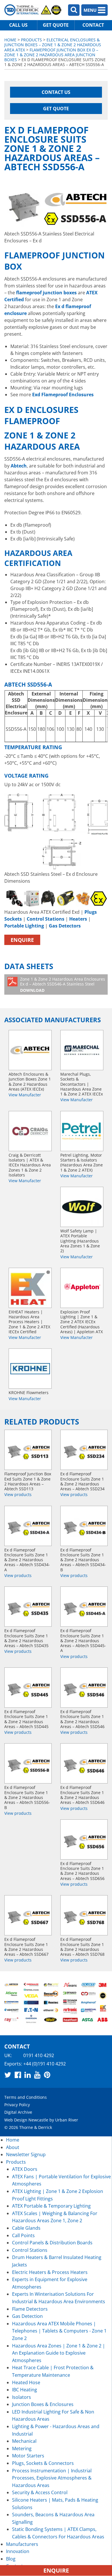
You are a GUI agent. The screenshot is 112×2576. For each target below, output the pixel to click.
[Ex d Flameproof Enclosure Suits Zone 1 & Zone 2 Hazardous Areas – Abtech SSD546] (84, 1688)
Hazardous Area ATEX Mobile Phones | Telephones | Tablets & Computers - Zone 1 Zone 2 (59, 2331)
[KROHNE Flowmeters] (30, 1369)
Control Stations (46, 919)
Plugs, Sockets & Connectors (43, 2463)
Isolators (22, 2397)
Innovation (18, 2551)
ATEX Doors (25, 2169)
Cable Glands (26, 2228)
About (13, 2147)
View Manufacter (25, 1095)
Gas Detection (27, 2316)
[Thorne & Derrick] (33, 10)
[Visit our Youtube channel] (37, 2075)
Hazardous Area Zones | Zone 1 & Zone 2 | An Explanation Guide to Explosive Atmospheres (59, 2353)
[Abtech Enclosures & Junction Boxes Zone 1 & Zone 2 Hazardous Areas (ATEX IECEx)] (30, 1050)
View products (18, 1494)
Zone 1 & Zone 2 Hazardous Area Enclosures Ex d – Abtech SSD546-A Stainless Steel (63, 985)
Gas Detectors (65, 926)
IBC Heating (25, 2390)
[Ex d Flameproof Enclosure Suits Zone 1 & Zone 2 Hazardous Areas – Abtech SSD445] (28, 1688)
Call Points (23, 2235)
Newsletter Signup (26, 2154)
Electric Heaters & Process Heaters (50, 2272)
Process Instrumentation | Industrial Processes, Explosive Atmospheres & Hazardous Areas (52, 2478)
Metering (22, 2449)
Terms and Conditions (26, 2097)
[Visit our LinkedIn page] (28, 2075)
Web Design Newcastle (26, 2120)
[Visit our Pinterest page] (47, 2075)
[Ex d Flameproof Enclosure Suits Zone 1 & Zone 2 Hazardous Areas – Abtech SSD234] (84, 1450)
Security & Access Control (40, 2492)
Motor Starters (28, 2456)
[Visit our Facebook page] (18, 2075)
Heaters (78, 919)
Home (10, 40)
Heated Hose (26, 2382)
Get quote (56, 25)
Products (31, 40)
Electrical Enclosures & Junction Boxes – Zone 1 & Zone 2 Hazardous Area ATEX (53, 45)
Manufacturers (22, 2544)
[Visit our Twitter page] (8, 2075)
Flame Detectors (30, 2309)
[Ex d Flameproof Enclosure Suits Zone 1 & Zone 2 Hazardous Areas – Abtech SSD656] (84, 1839)
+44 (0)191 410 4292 (45, 2063)
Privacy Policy (17, 2105)
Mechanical (24, 2441)
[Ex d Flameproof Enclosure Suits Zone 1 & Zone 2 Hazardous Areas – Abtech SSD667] (28, 1915)
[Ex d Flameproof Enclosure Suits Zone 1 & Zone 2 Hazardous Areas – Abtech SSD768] (84, 1915)
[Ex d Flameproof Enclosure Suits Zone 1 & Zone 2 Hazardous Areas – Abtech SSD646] (84, 1763)
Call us (18, 25)
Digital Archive (18, 2112)
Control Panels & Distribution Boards (52, 2243)
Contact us (56, 92)
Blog (11, 2559)
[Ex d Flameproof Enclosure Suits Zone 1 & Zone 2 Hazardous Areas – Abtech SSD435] (28, 1607)
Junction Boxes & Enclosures (43, 2404)
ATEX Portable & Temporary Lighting (51, 2206)
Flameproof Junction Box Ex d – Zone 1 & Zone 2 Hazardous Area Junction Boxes (51, 55)
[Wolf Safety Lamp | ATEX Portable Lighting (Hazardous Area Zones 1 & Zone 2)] (82, 1207)
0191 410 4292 (39, 2055)
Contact (93, 25)
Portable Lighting (24, 926)
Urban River (67, 2120)
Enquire (22, 940)
